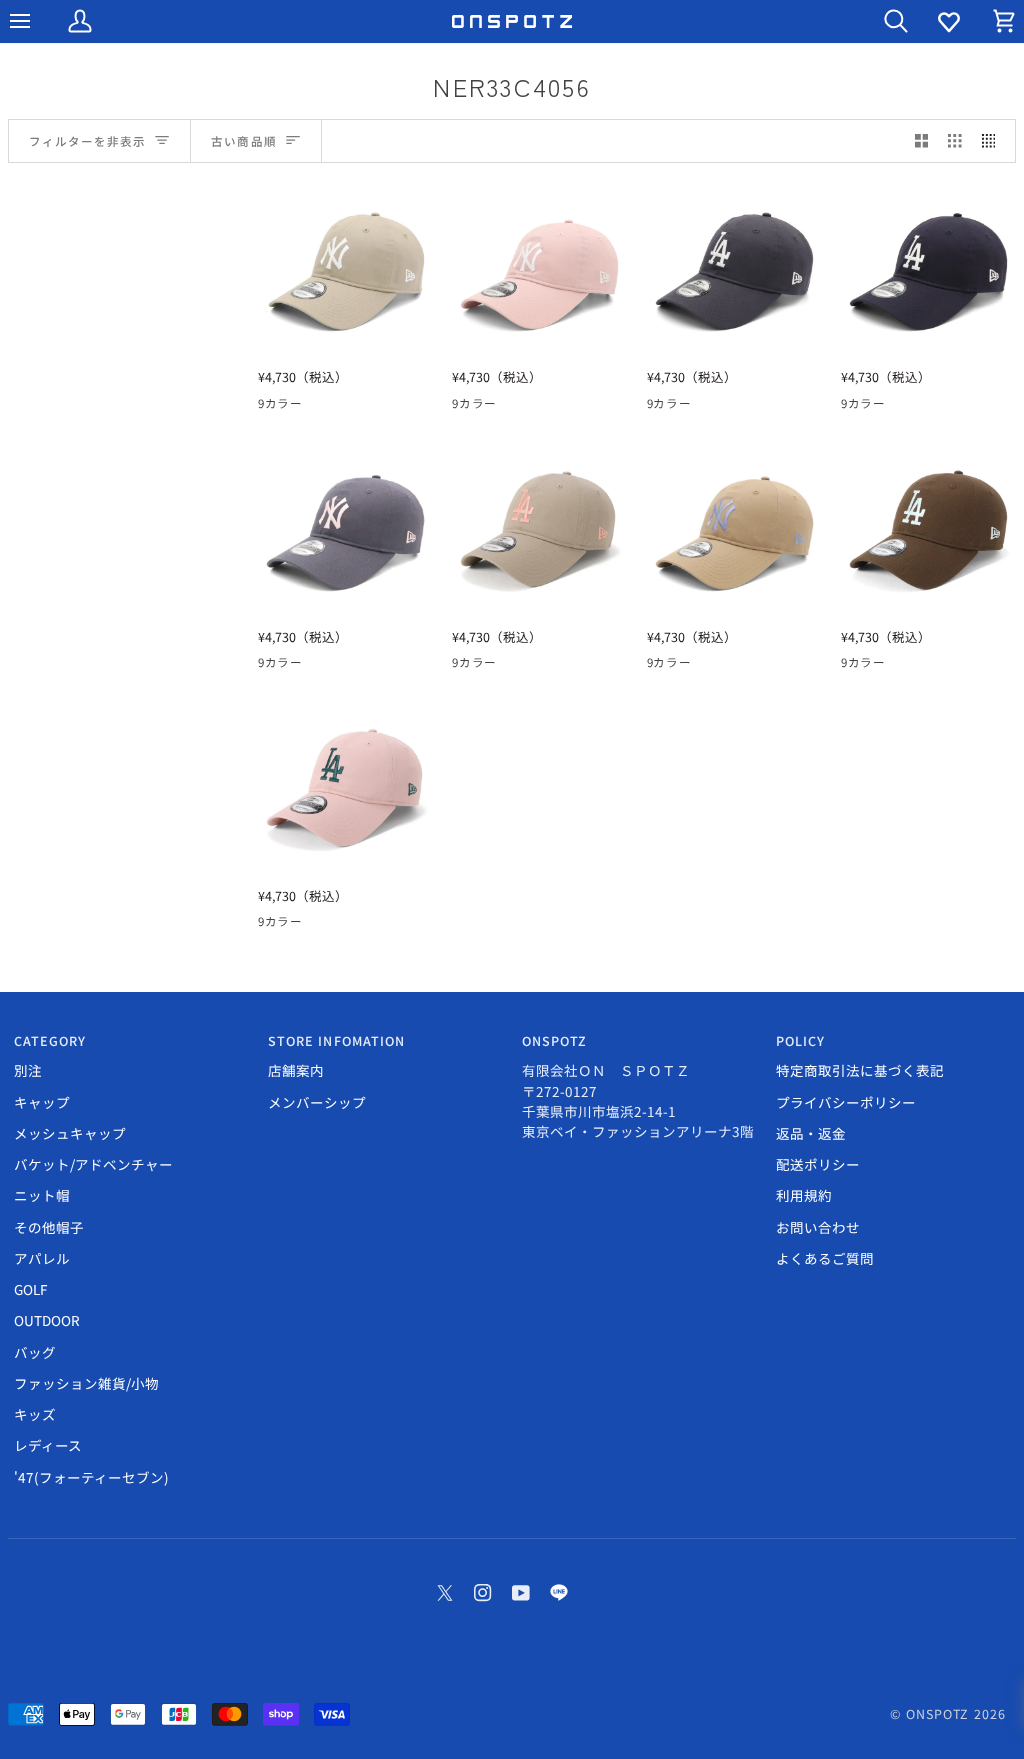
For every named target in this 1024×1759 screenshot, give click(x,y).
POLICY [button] (801, 1041)
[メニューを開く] (38, 21)
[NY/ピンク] (307, 407)
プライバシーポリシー (846, 1102)
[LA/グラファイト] (343, 407)
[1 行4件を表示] (994, 141)
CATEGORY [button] (50, 1041)
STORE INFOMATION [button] (337, 1041)
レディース (48, 1445)
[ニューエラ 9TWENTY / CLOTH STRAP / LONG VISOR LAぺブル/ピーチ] (539, 528)
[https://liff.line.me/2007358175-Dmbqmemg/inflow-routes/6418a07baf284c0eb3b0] (559, 1593)
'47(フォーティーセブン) (91, 1477)
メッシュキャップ (70, 1133)
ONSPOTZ (938, 1713)
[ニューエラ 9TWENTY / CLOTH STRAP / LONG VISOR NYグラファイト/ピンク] (345, 528)
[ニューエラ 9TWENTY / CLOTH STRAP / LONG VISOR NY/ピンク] (539, 269)
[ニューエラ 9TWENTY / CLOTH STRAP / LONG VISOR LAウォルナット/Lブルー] (928, 528)
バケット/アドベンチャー (93, 1164)
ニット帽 (42, 1195)
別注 (28, 1070)
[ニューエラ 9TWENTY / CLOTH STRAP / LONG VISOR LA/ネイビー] (928, 269)
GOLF (30, 1289)
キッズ (35, 1414)
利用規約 (804, 1195)
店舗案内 (296, 1070)
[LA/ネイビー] (379, 407)
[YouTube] (521, 1593)
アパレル (42, 1258)
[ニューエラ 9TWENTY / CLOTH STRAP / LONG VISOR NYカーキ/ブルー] (734, 528)
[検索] (878, 21)
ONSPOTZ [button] (555, 1041)
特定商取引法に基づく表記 (860, 1070)
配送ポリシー (818, 1164)
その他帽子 (49, 1227)
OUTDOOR (47, 1320)
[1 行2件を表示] (922, 141)
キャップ (42, 1102)
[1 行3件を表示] (955, 141)
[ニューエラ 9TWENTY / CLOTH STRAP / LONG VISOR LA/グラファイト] (734, 269)
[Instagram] (483, 1593)
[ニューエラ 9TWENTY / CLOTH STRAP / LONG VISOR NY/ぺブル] (345, 269)
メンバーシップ (317, 1102)
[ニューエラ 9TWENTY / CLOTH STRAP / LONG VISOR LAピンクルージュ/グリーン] (345, 787)
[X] (445, 1593)
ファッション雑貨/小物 (86, 1383)
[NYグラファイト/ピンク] (415, 407)
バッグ (35, 1352)
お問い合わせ (818, 1227)
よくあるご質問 (825, 1258)
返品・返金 (811, 1133)
